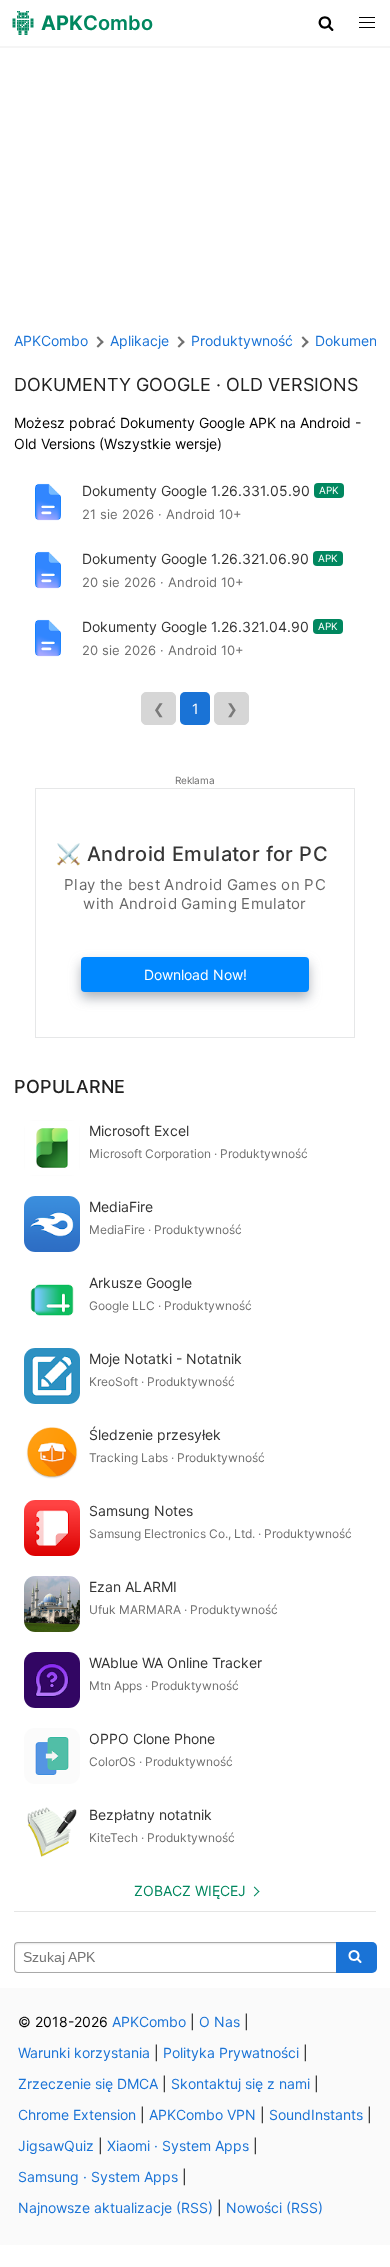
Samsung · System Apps (98, 2176)
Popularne (69, 1086)
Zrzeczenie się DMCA (88, 2083)
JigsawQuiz (56, 2145)
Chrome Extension (77, 2114)
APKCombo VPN (202, 2114)
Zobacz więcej (190, 1890)
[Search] (356, 1958)
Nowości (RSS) (274, 2207)
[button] (326, 23)
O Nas (219, 2021)
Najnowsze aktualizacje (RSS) (115, 2207)
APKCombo (51, 340)
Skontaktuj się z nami (240, 2083)
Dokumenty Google (112, 384)
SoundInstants (316, 2114)
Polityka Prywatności (231, 2052)
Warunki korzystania (84, 2052)
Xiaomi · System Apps (178, 2145)
